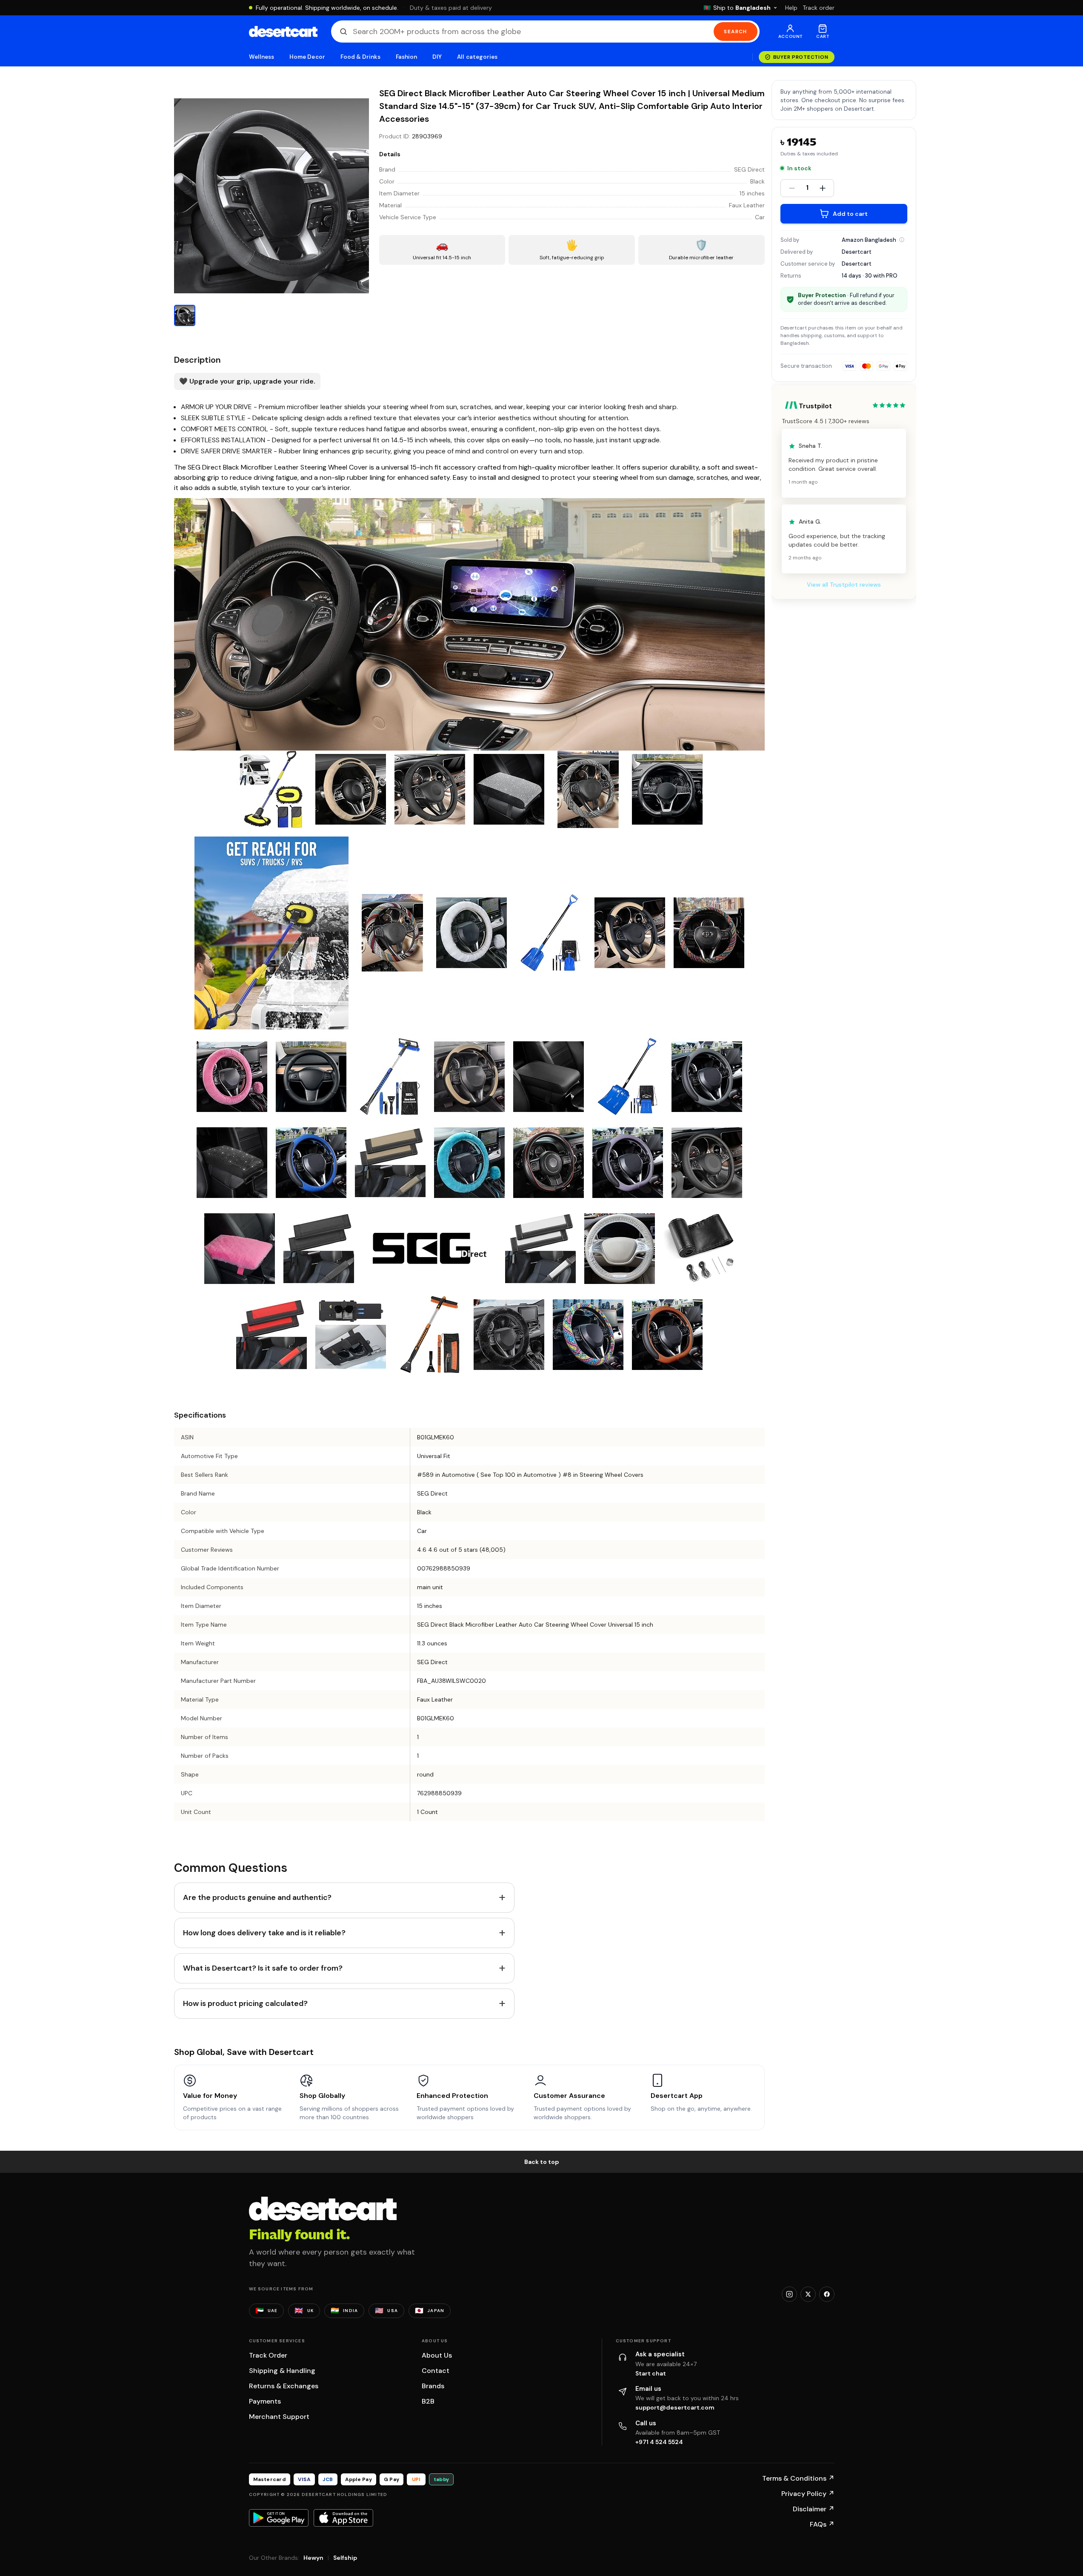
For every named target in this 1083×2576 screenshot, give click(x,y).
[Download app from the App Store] (343, 2518)
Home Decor (307, 57)
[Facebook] (827, 2294)
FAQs (822, 2524)
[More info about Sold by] (902, 240)
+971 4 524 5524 (659, 2442)
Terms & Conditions (798, 2478)
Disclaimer (814, 2509)
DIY (437, 57)
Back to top (542, 2162)
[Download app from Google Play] (279, 2518)
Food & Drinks (360, 57)
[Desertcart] (283, 32)
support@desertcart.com (675, 2407)
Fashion (406, 57)
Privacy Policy (808, 2494)
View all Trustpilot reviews (844, 585)
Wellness (262, 57)
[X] (808, 2294)
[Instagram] (789, 2294)
